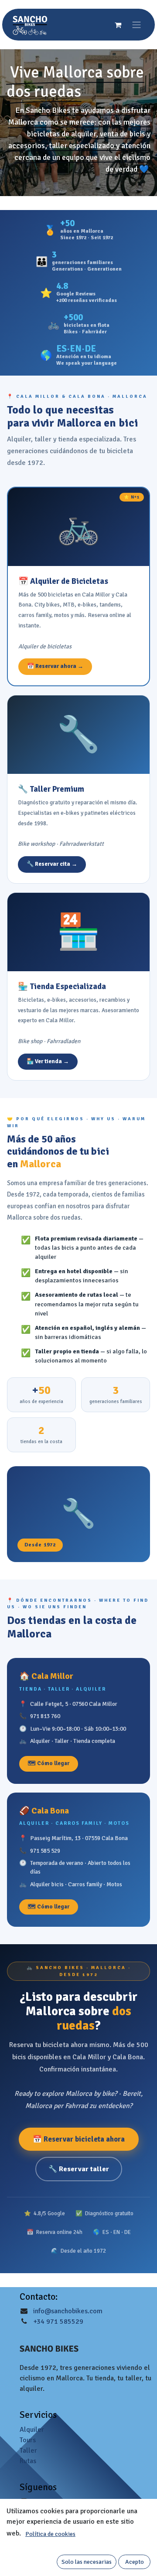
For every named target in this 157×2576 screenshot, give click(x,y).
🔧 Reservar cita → (52, 864)
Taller (28, 2451)
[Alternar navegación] (137, 25)
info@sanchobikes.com (68, 2311)
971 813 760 (45, 1716)
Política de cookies (50, 2534)
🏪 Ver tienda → (48, 1061)
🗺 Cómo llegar (49, 1763)
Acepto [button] (135, 2562)
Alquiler (32, 2430)
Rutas (28, 2461)
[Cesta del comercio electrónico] (118, 25)
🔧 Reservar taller (79, 2169)
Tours (28, 2440)
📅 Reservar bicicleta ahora (79, 2139)
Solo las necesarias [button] (87, 2562)
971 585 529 (45, 1851)
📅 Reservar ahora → (55, 666)
